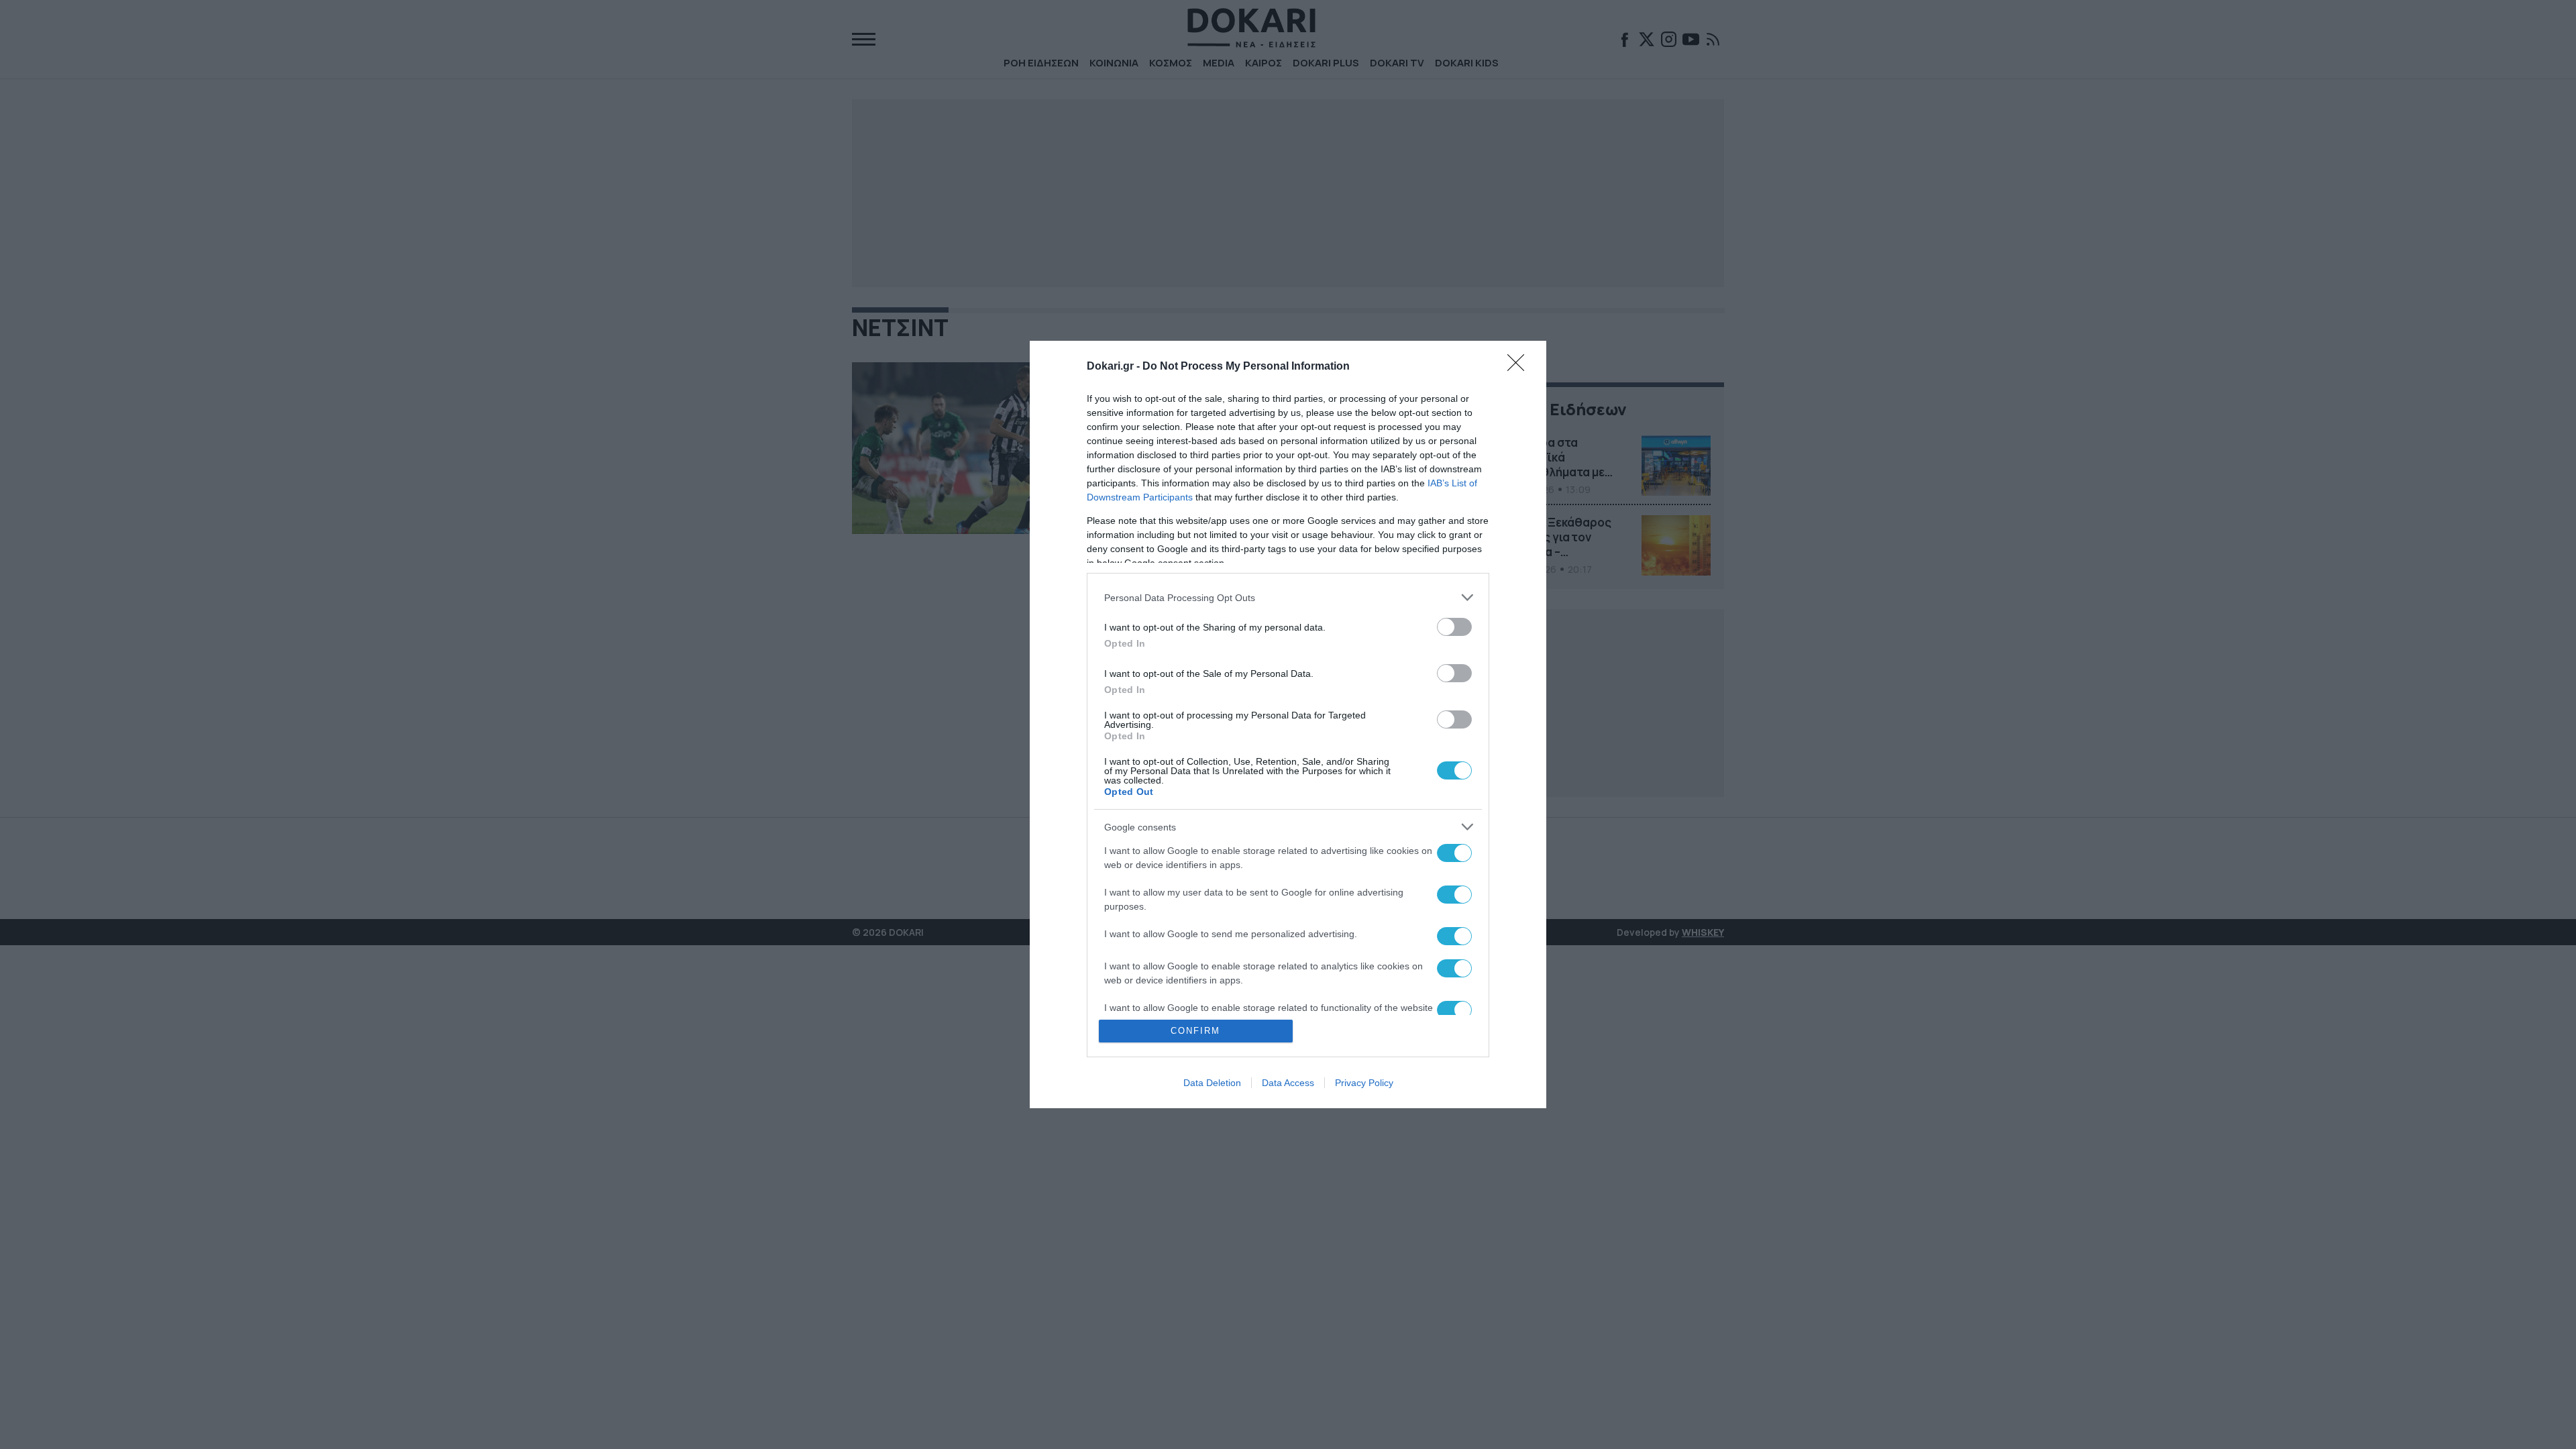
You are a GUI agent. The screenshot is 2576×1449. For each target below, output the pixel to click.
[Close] (1520, 367)
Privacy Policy (1364, 1083)
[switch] (1454, 627)
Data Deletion (1212, 1083)
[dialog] (1288, 724)
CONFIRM (1195, 1031)
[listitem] (1288, 597)
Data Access (1288, 1083)
